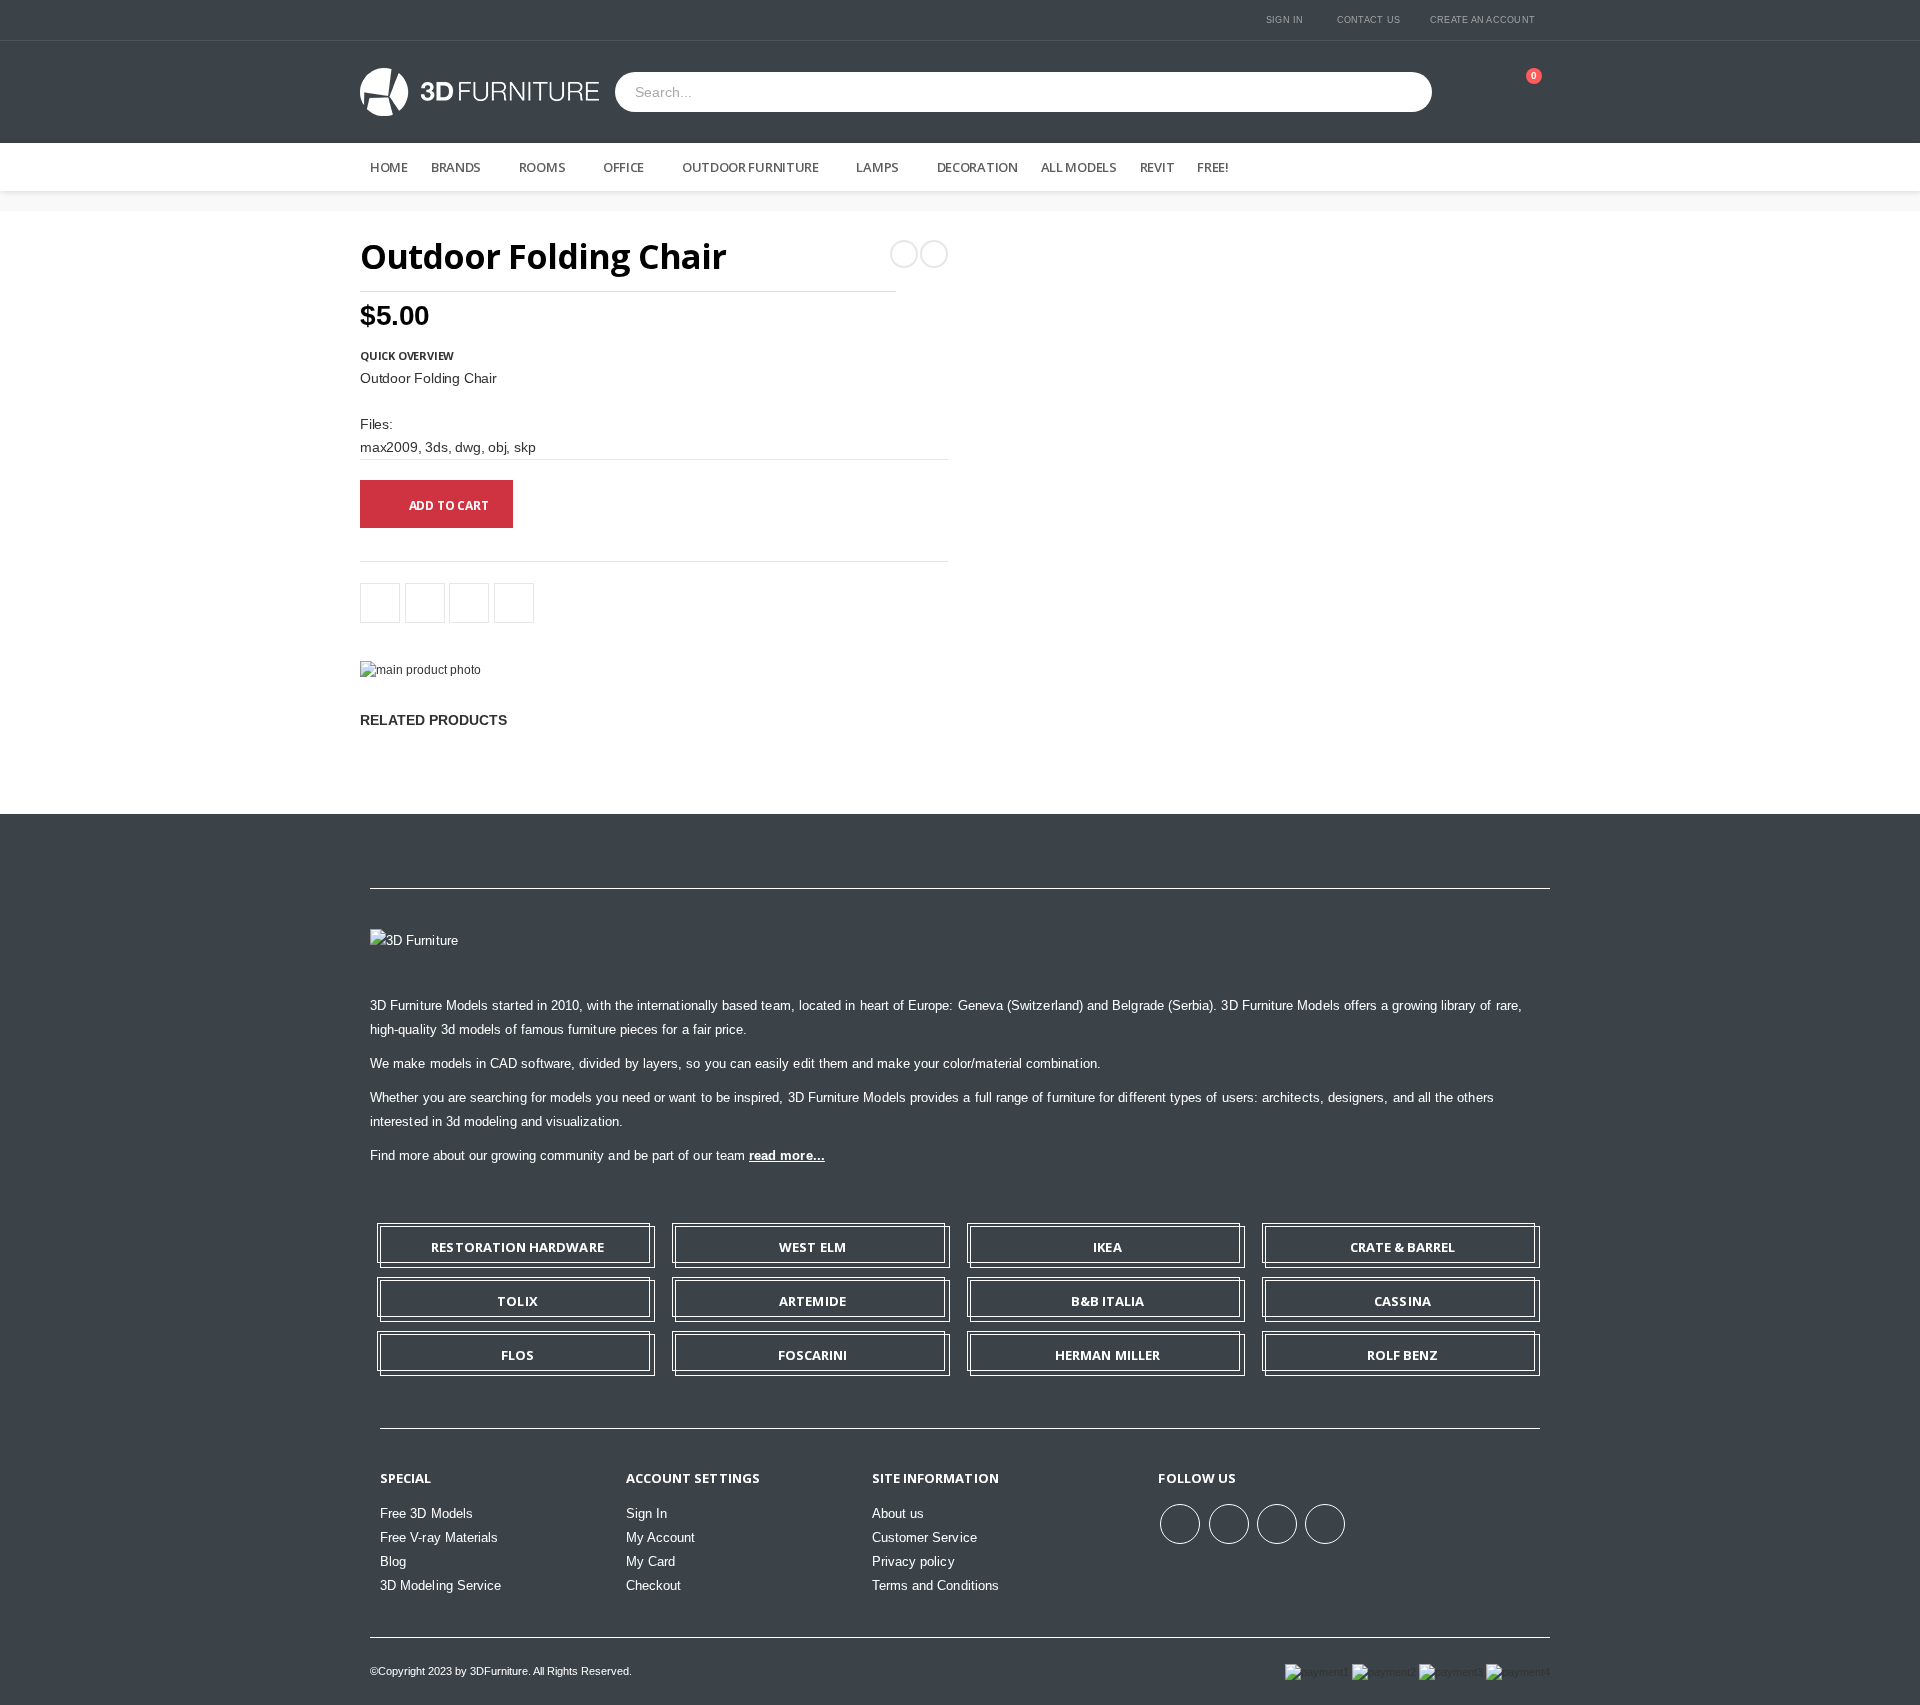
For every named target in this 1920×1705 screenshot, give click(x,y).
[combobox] (1000, 93)
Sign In (1285, 19)
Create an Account (1482, 19)
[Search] (1409, 92)
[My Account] (1475, 92)
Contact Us (1368, 19)
